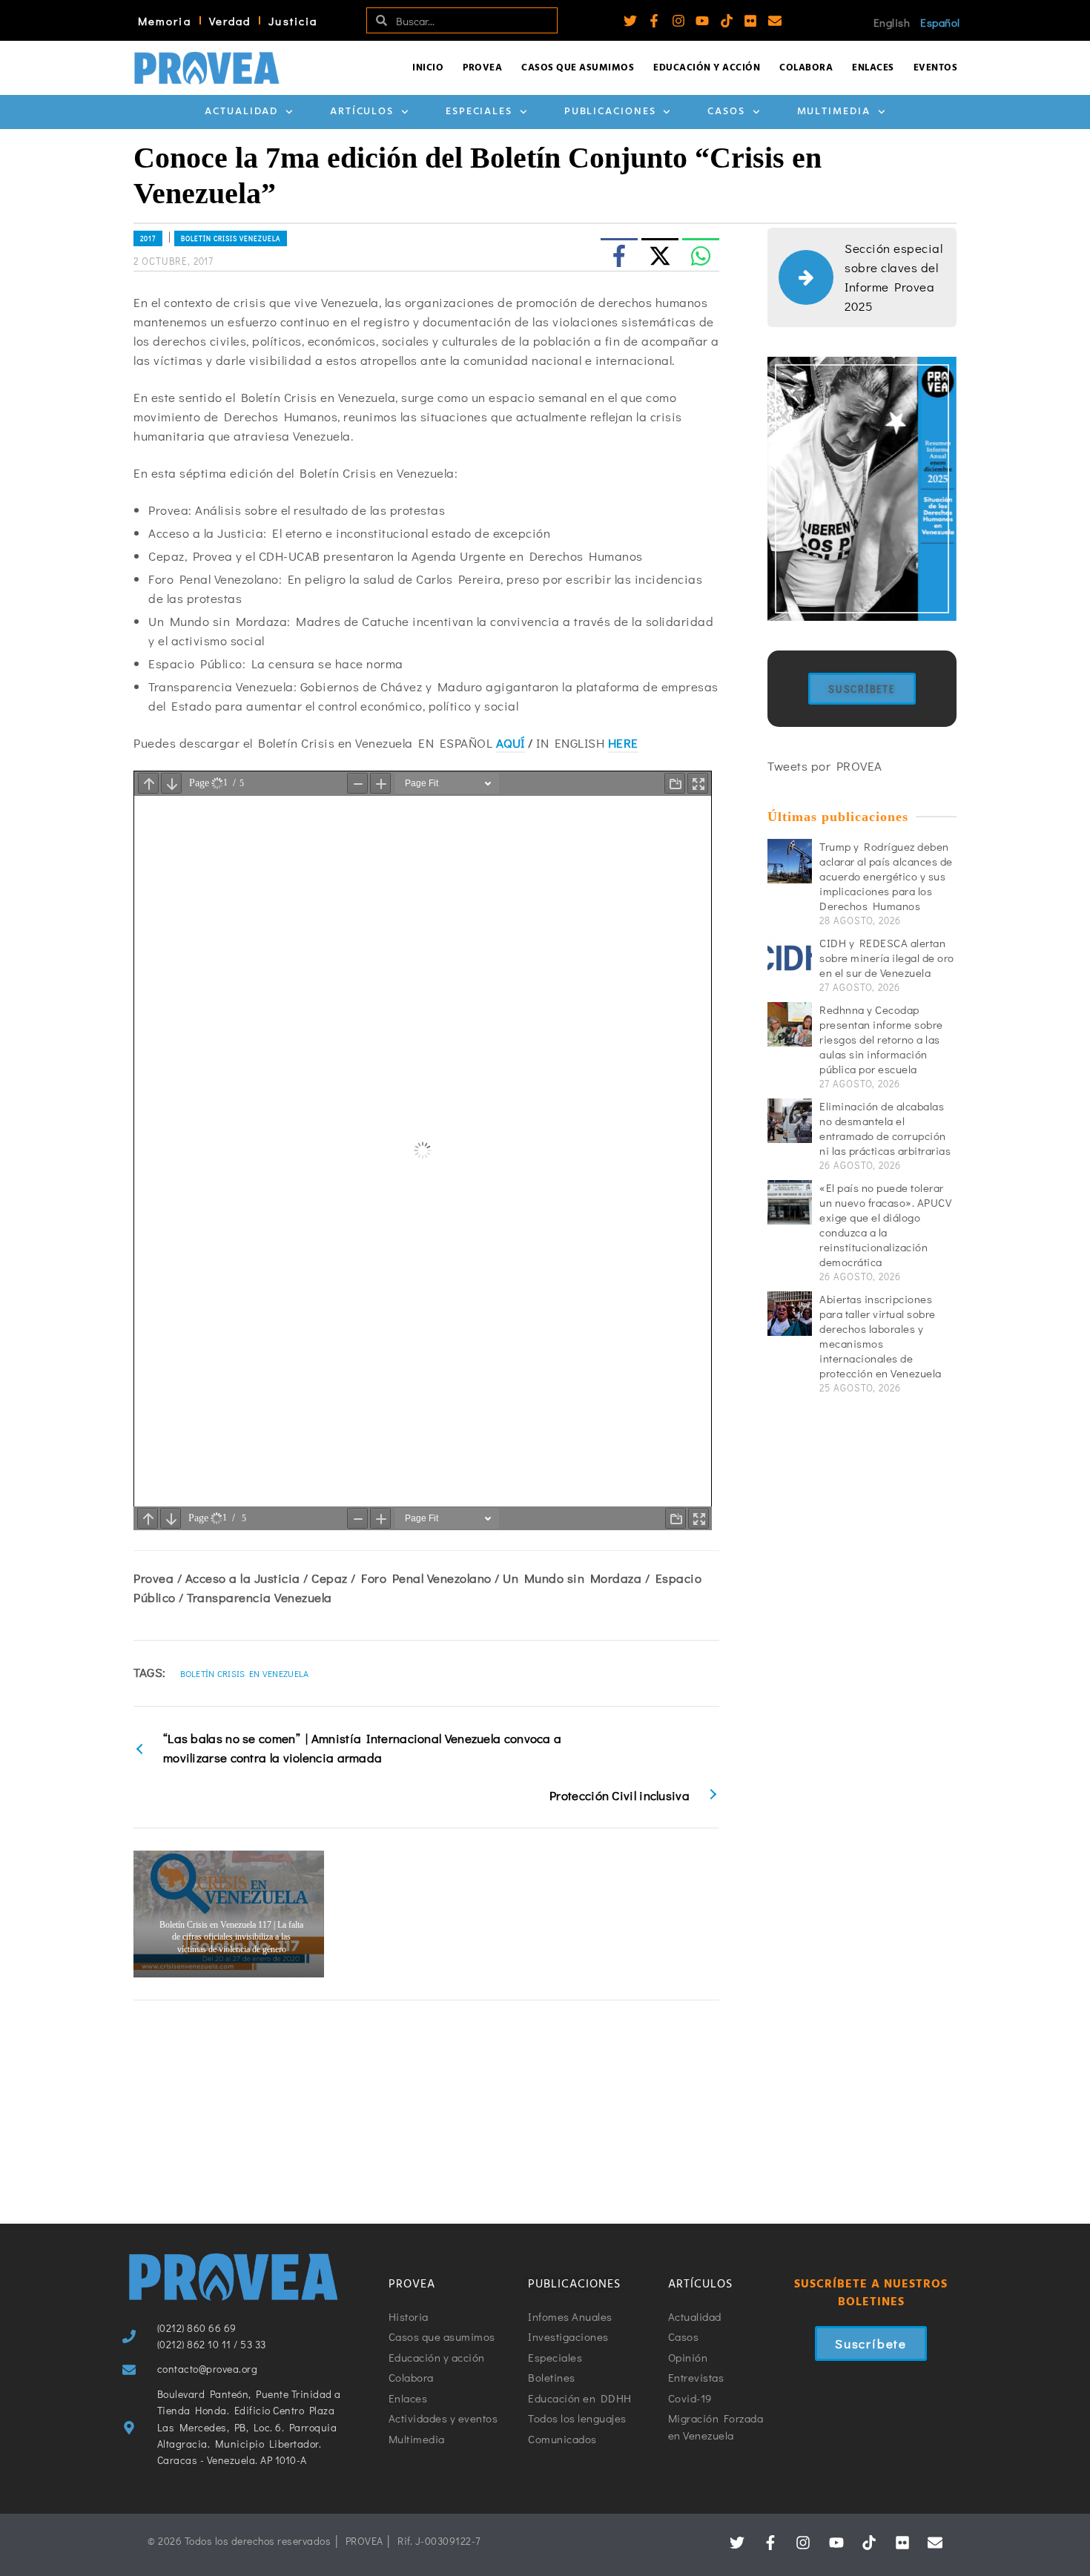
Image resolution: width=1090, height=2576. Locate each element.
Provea (482, 68)
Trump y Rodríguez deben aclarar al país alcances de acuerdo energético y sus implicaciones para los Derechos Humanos (886, 876)
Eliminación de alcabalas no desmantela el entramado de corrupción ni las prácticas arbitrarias (885, 1128)
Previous (142, 1914)
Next (710, 1914)
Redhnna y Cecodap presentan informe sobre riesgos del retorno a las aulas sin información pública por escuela (881, 1039)
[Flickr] (750, 21)
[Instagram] (678, 21)
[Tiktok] (727, 21)
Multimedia (834, 112)
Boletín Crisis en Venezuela (245, 1673)
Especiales (479, 112)
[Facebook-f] (654, 21)
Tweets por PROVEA (825, 766)
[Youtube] (702, 21)
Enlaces (873, 68)
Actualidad (241, 112)
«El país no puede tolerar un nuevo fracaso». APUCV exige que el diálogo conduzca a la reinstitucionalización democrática (885, 1225)
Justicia (293, 21)
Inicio (428, 68)
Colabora (806, 68)
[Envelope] (775, 21)
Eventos (936, 68)
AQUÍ (511, 743)
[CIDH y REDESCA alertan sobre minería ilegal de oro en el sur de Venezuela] (790, 958)
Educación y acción (707, 68)
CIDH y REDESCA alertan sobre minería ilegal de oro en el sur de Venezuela (887, 958)
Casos (726, 112)
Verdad (230, 21)
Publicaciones (610, 112)
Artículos (362, 112)
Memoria (165, 21)
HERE (623, 743)
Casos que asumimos (578, 68)
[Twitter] (630, 21)
